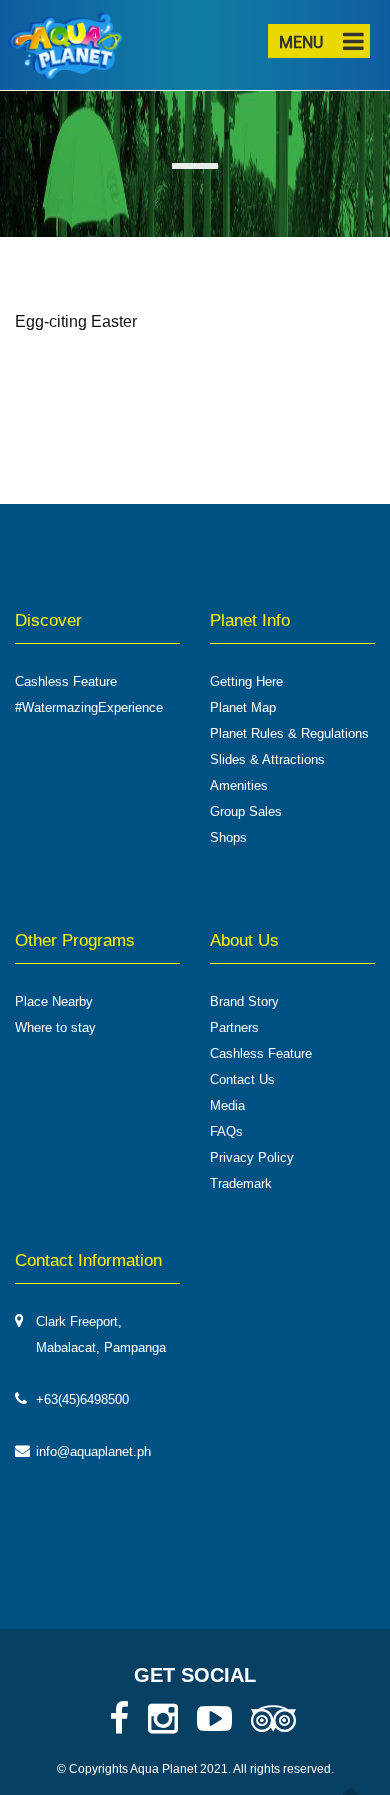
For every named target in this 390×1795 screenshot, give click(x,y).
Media (227, 1105)
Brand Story (244, 1001)
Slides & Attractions (267, 759)
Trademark (241, 1183)
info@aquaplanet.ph (93, 1451)
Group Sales (246, 811)
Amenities (239, 785)
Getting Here (246, 681)
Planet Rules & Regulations (289, 733)
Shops (228, 837)
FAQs (226, 1131)
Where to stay (55, 1027)
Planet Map (243, 707)
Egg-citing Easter (76, 321)
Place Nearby (54, 1001)
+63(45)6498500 (82, 1399)
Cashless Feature (66, 681)
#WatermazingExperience (89, 707)
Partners (234, 1027)
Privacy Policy (252, 1157)
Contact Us (242, 1079)
